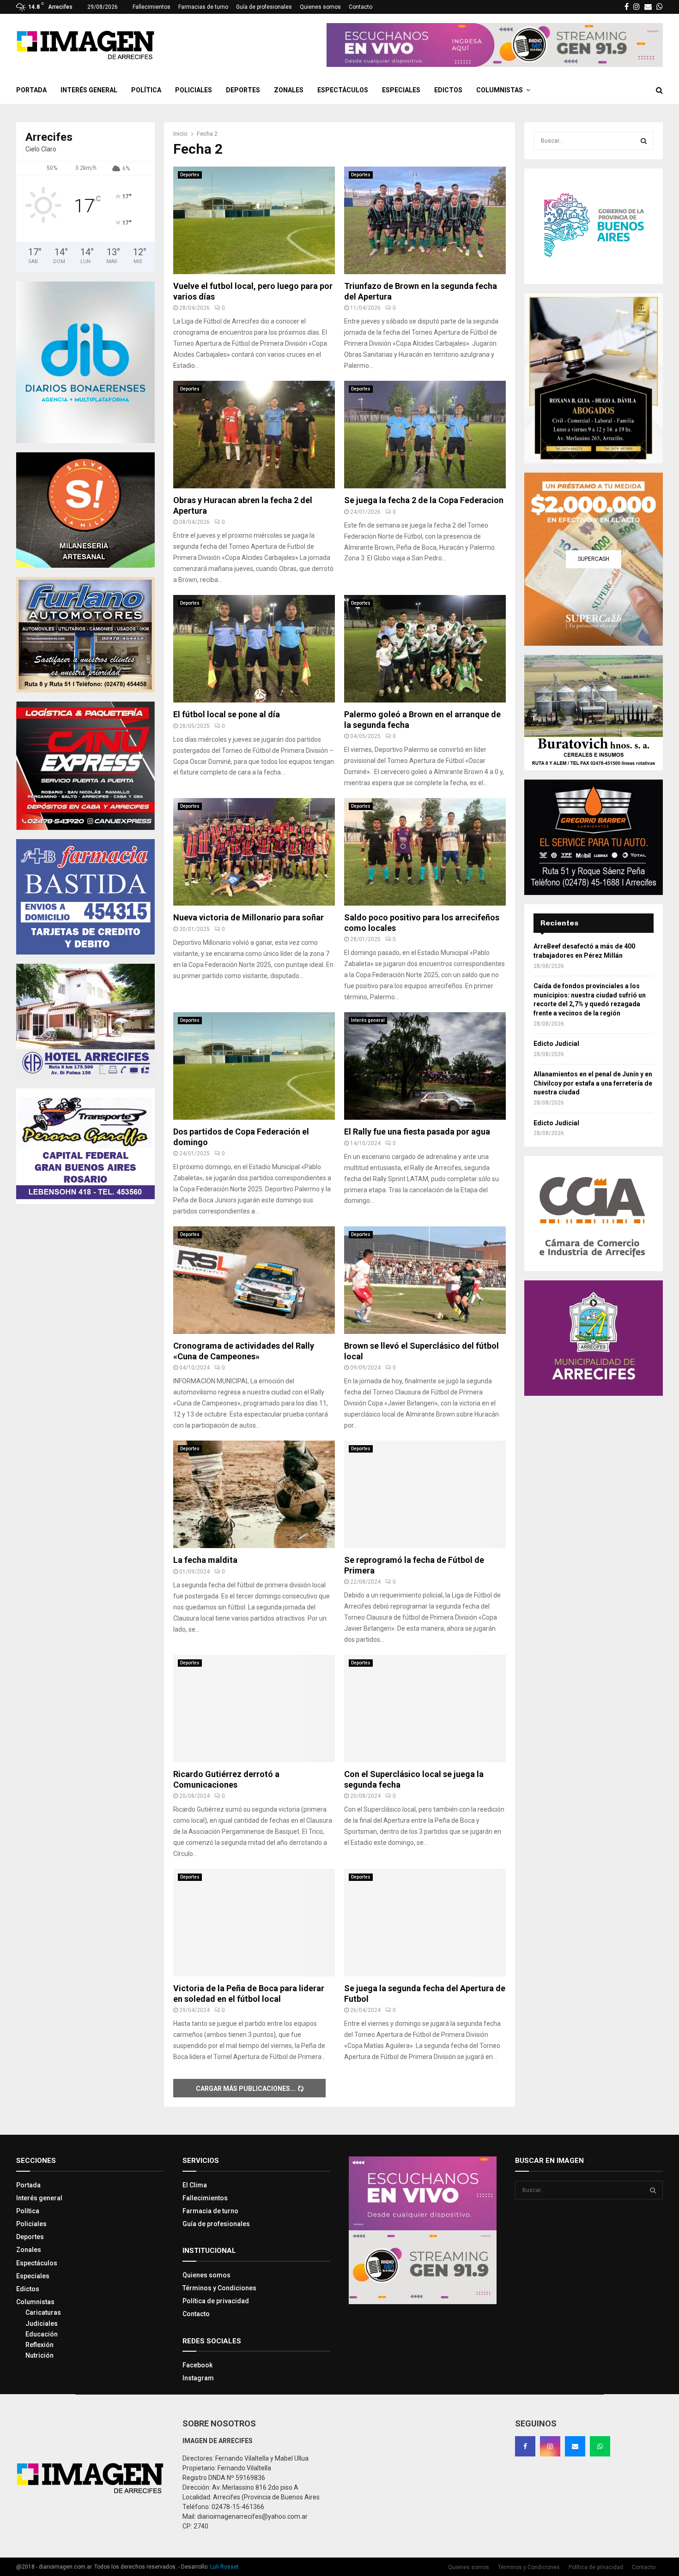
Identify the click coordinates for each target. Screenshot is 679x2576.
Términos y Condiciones (219, 2288)
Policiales (194, 90)
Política (146, 90)
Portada (31, 90)
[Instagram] (550, 2446)
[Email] (575, 2446)
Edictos (448, 90)
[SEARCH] (644, 141)
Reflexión (39, 2345)
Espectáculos (343, 90)
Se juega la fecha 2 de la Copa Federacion (424, 500)
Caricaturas (43, 2312)
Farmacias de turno (203, 7)
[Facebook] (525, 2446)
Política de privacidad (216, 2301)
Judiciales (42, 2324)
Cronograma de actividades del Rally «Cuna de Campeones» (244, 1351)
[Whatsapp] (600, 2446)
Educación (42, 2334)
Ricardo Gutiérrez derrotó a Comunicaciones (226, 1779)
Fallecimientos (152, 7)
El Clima (195, 2185)
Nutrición (39, 2355)
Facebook (197, 2365)
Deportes (243, 90)
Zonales (289, 90)
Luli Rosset (224, 2567)
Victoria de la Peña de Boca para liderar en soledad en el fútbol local (249, 1994)
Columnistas (500, 90)
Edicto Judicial (556, 1044)
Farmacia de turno (210, 2211)
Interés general (89, 90)
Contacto (361, 7)
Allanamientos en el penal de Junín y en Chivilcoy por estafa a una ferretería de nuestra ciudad (593, 1083)
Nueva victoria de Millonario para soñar (249, 917)
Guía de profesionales (264, 7)
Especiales (401, 90)
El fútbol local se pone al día (227, 714)
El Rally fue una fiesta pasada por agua (417, 1132)
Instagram (198, 2378)
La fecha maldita (205, 1560)
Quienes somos (320, 7)
